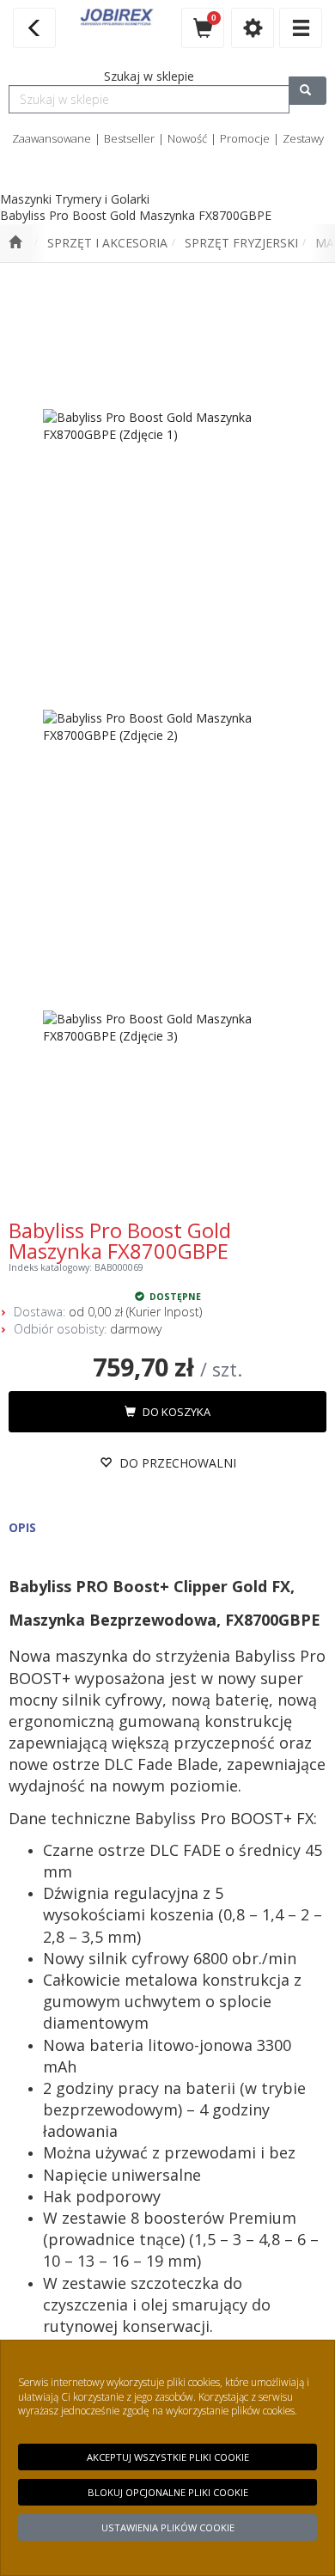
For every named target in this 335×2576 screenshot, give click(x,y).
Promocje (245, 138)
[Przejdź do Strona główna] (15, 243)
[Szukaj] (308, 91)
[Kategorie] (301, 28)
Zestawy (303, 138)
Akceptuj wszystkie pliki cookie (168, 2457)
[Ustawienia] (253, 28)
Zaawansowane (52, 138)
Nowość (187, 138)
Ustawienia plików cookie (168, 2527)
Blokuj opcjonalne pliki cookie (168, 2492)
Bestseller (129, 138)
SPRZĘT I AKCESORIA (107, 243)
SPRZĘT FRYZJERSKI (241, 243)
